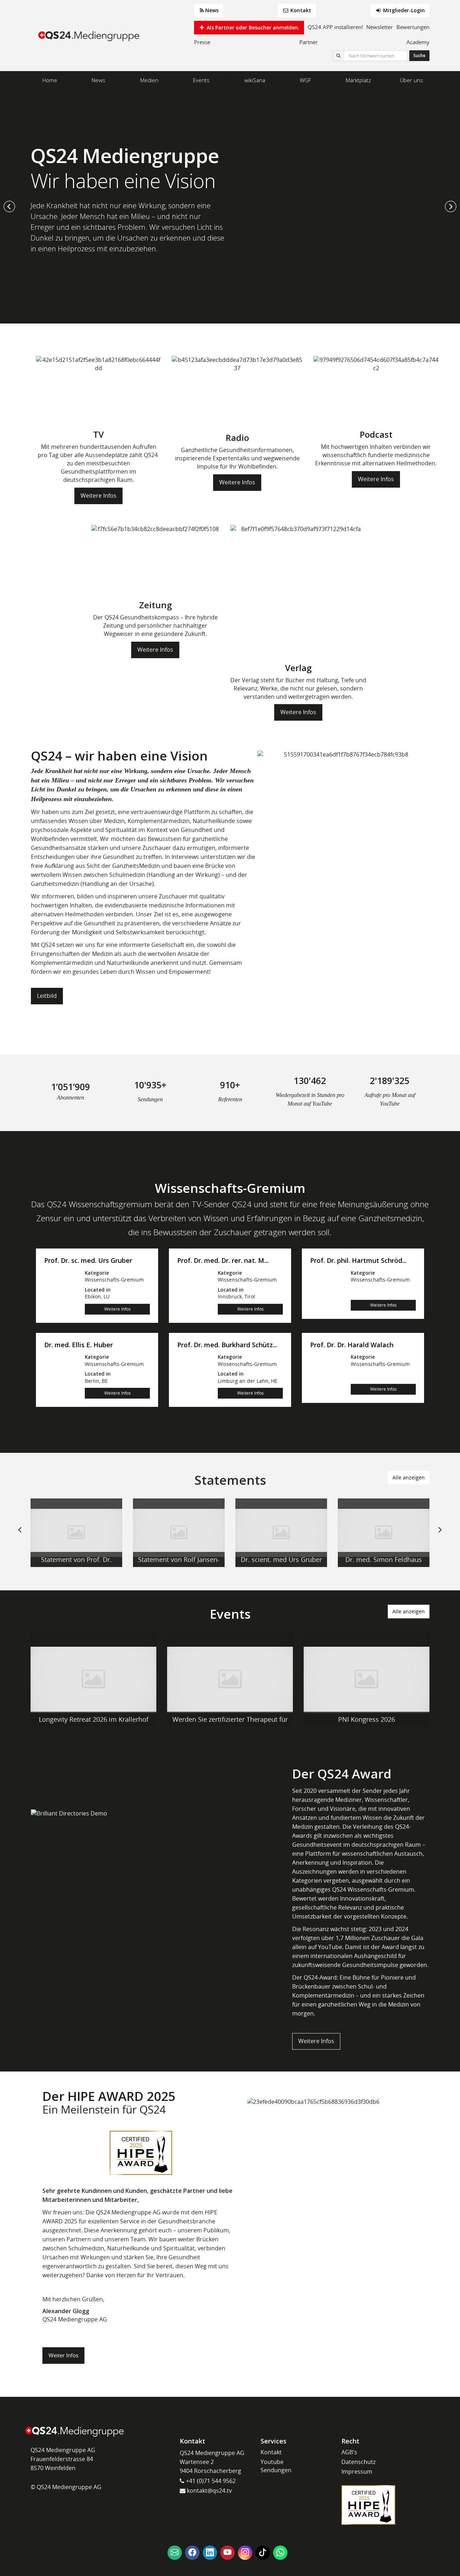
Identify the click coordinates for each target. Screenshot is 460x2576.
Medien (149, 80)
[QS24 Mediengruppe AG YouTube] (227, 2553)
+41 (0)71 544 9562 (210, 2481)
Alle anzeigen (409, 1477)
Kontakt (300, 10)
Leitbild (47, 996)
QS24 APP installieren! (335, 27)
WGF (305, 80)
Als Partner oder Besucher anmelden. (252, 27)
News (212, 10)
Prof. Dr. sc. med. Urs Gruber (88, 1261)
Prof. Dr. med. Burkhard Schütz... (227, 1345)
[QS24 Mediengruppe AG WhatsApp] (280, 2553)
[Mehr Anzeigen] (76, 1533)
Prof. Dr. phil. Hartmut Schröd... (358, 1261)
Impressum (357, 2472)
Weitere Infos (98, 496)
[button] (9, 206)
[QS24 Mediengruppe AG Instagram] (245, 2553)
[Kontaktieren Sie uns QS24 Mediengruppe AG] (175, 2553)
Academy (418, 42)
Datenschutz (358, 2462)
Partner (309, 42)
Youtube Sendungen (276, 2466)
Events (201, 80)
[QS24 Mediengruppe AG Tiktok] (263, 2553)
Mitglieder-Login (403, 10)
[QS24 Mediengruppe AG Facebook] (192, 2553)
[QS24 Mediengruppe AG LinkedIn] (210, 2553)
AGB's (349, 2452)
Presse (202, 42)
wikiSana (255, 80)
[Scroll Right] (440, 1535)
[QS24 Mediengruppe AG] (90, 36)
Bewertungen (413, 27)
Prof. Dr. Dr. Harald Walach (352, 1345)
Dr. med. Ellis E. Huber (79, 1345)
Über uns (411, 80)
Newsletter (379, 27)
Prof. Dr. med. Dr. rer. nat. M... (223, 1261)
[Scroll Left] (20, 1535)
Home (50, 80)
